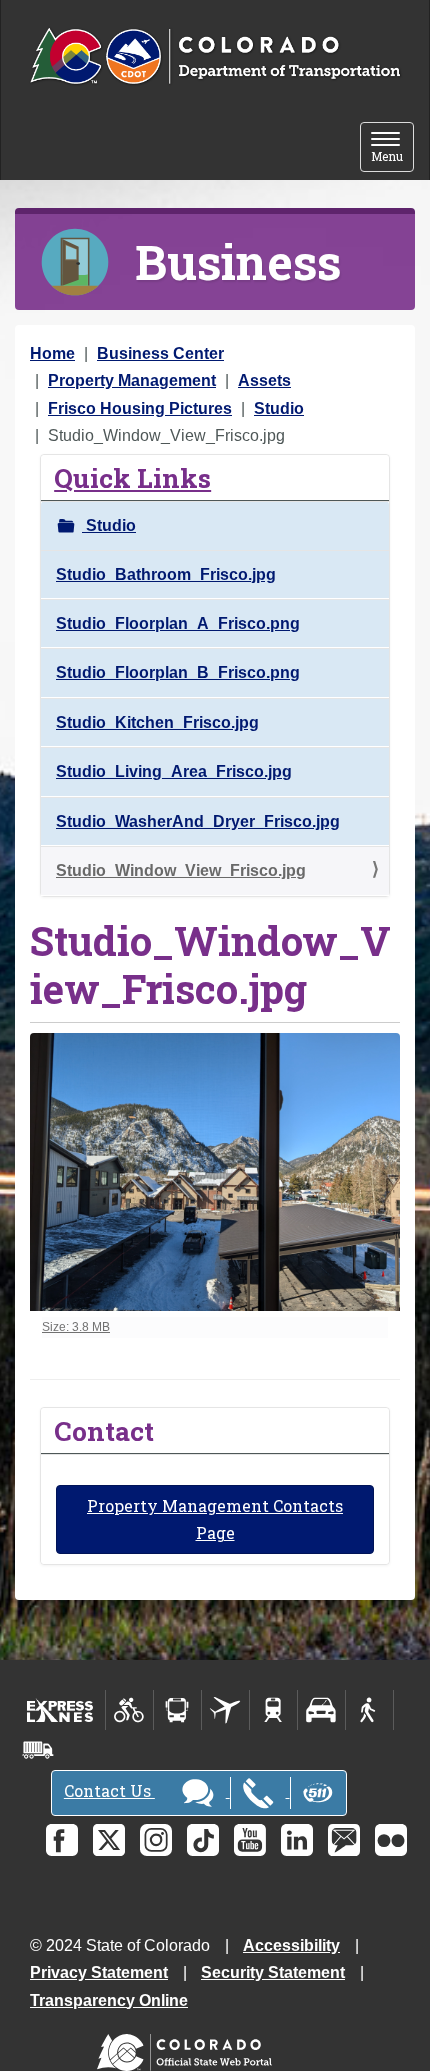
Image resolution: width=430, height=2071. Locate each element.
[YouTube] (250, 1840)
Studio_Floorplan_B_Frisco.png (178, 672)
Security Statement (273, 1972)
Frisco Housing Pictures (140, 408)
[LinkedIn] (297, 1840)
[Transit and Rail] (177, 1710)
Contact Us (109, 1790)
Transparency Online (109, 2000)
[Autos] (321, 1710)
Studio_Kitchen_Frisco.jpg (157, 722)
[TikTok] (203, 1840)
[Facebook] (62, 1840)
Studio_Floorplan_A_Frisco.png (178, 623)
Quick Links (132, 477)
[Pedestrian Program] (369, 1710)
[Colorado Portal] (188, 2047)
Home (52, 353)
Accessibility (291, 1945)
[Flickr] (391, 1840)
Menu (392, 148)
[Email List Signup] (344, 1840)
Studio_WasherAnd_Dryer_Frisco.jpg (198, 821)
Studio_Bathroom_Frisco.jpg (166, 574)
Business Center (160, 353)
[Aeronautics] (225, 1710)
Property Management (132, 380)
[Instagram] (156, 1840)
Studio (279, 408)
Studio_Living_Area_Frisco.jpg (174, 771)
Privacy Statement (99, 1972)
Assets (264, 380)
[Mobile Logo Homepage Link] (215, 57)
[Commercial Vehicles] (38, 1750)
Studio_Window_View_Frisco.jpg (181, 870)
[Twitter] (109, 1840)
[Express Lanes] (60, 1710)
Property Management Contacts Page (215, 1519)
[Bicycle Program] (129, 1710)
